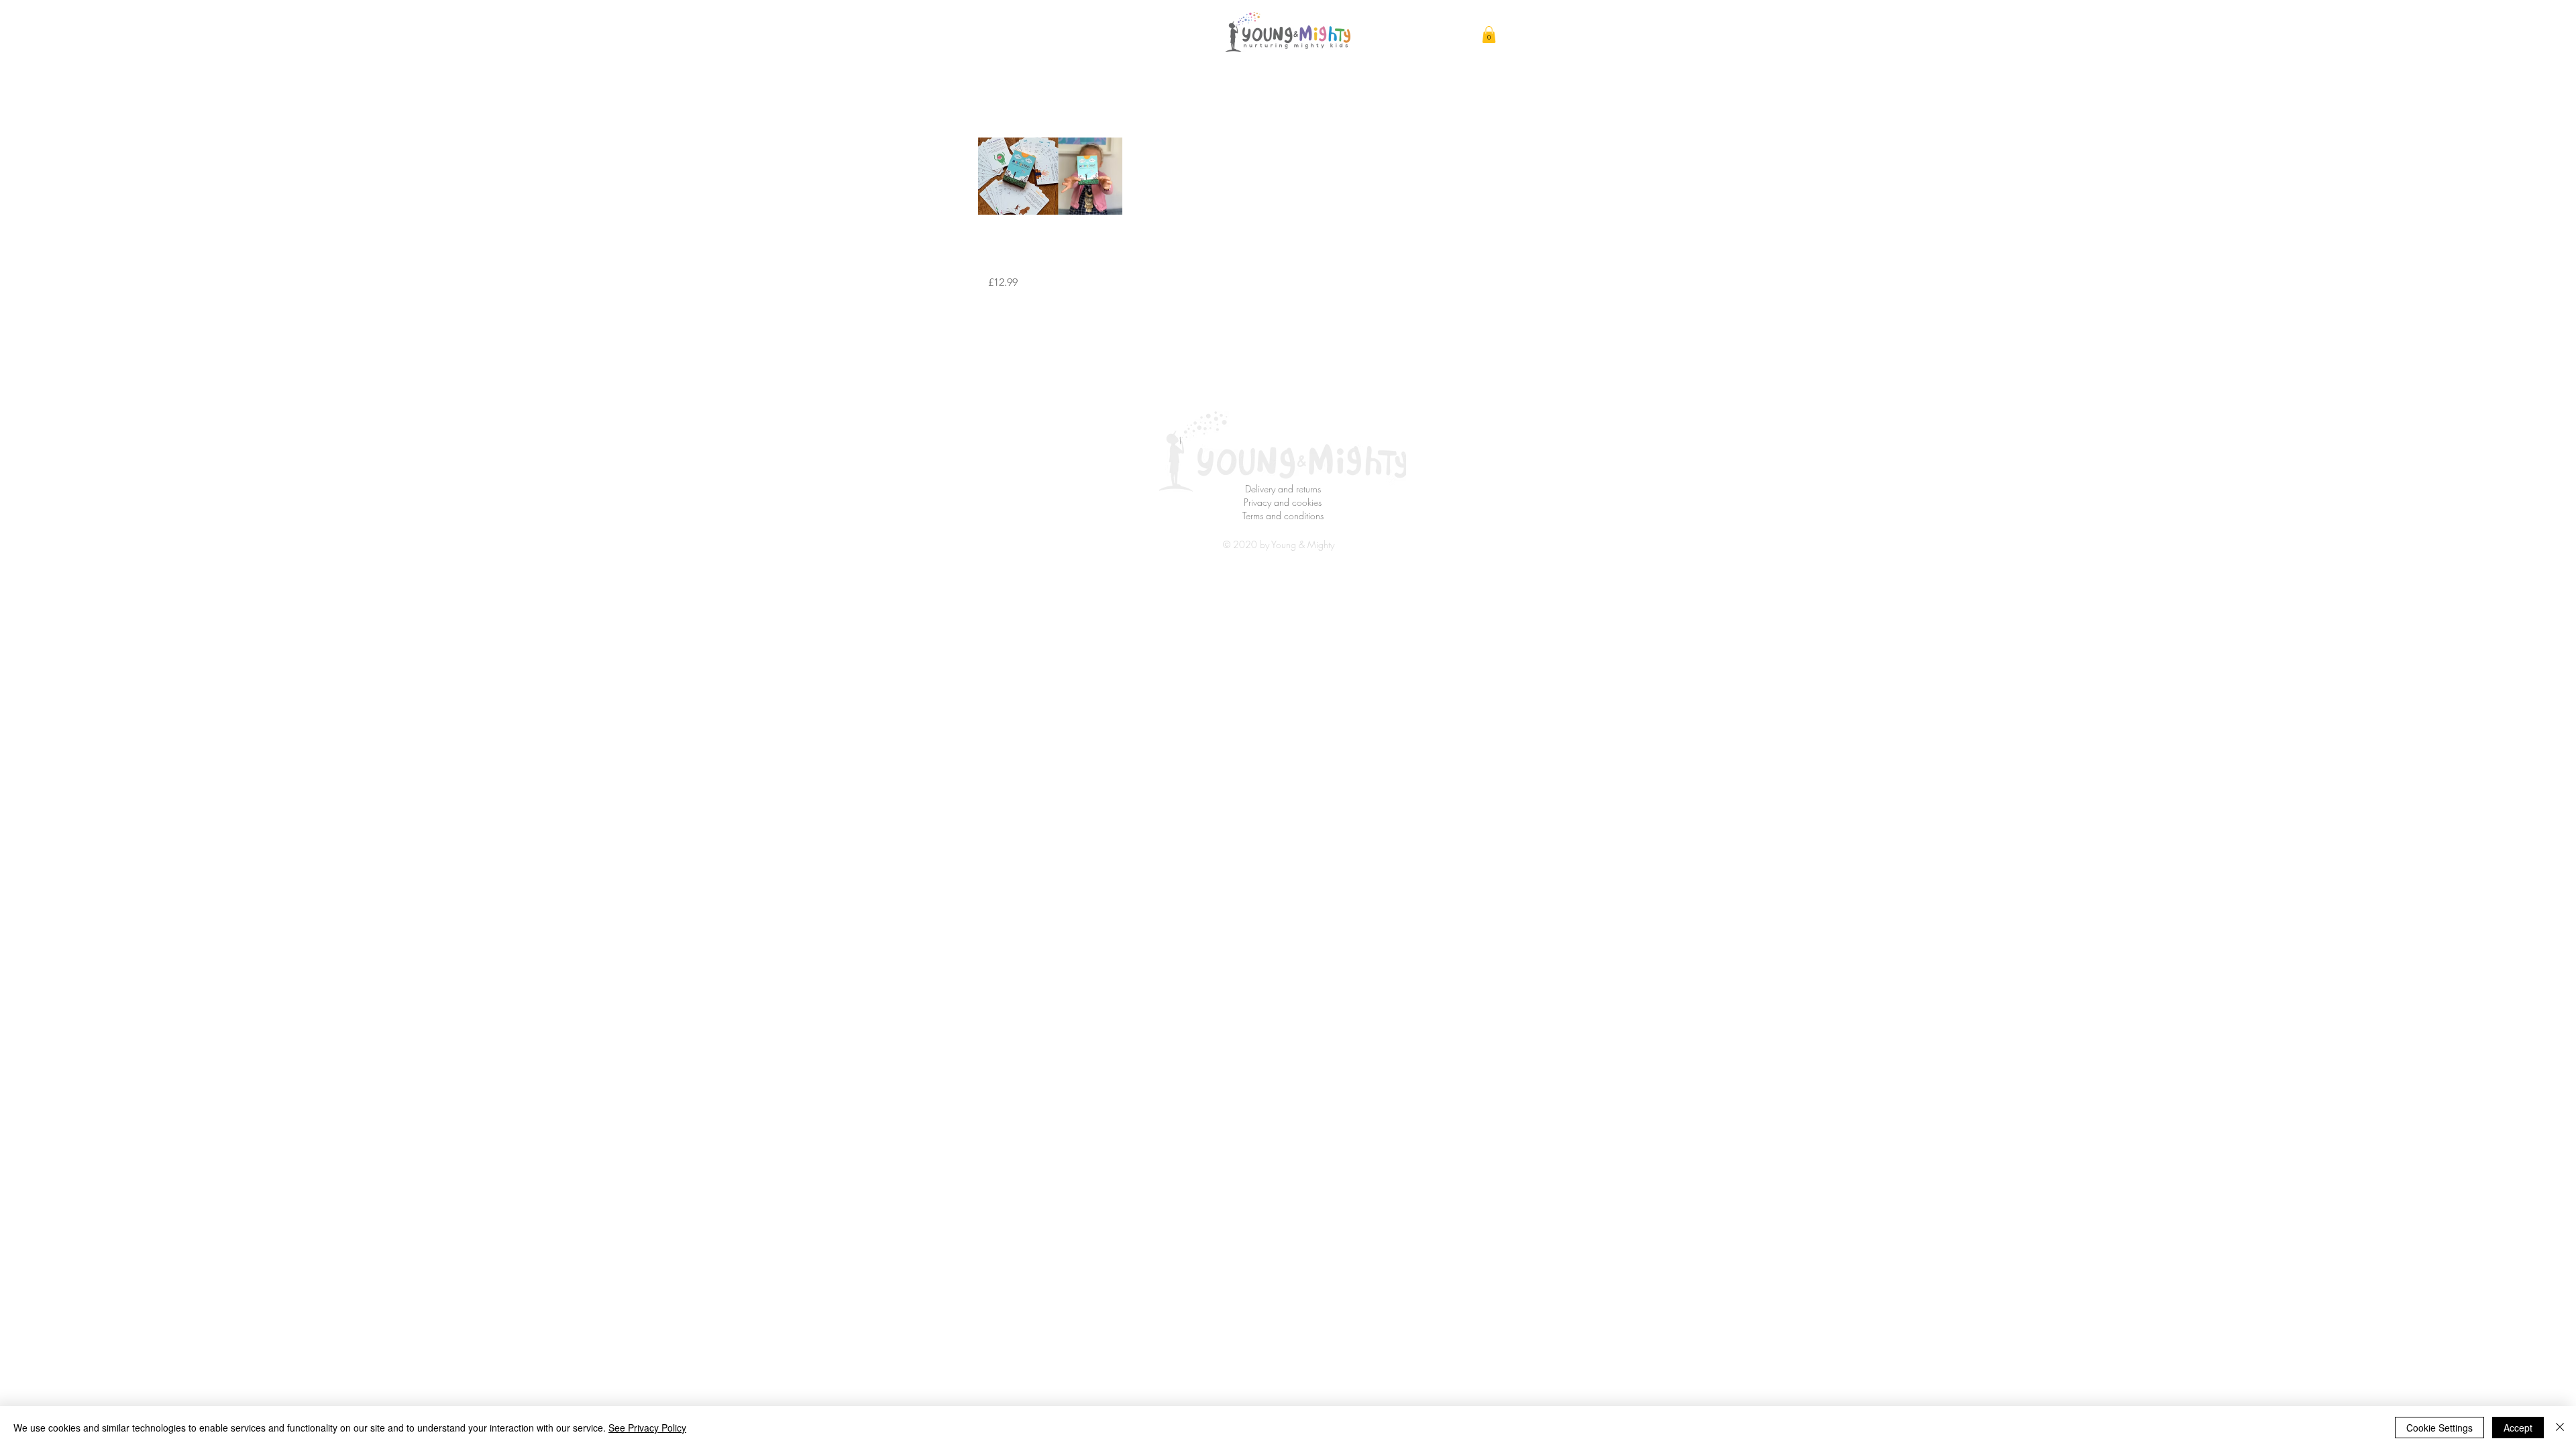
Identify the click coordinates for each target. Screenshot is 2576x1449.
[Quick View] (1050, 176)
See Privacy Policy (647, 1428)
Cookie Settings (2439, 1428)
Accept (2518, 1428)
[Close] (2560, 1428)
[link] (1489, 35)
